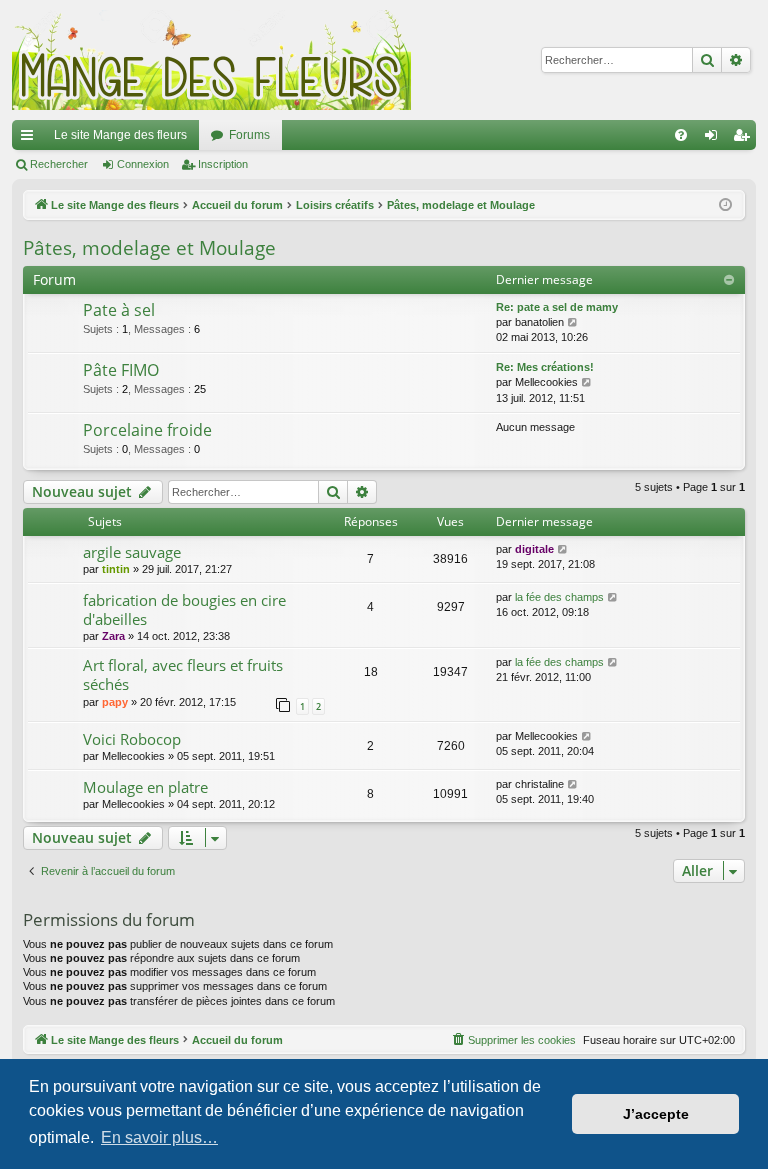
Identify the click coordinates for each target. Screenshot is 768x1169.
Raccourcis (31, 139)
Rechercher (59, 164)
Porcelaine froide (147, 430)
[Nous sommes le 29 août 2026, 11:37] (725, 205)
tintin (116, 569)
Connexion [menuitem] (715, 139)
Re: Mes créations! (545, 367)
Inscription (223, 164)
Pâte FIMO (121, 370)
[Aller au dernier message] (563, 549)
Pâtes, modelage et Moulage (149, 248)
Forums (249, 135)
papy (115, 702)
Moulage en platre (145, 787)
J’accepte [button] (656, 1114)
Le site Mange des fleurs (120, 135)
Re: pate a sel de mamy (557, 307)
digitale (534, 549)
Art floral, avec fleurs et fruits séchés (183, 674)
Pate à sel (119, 310)
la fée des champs (559, 597)
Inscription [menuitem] (745, 139)
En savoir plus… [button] (159, 1137)
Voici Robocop (132, 739)
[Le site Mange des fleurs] (212, 60)
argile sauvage (132, 552)
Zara (113, 636)
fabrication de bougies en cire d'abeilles (184, 609)
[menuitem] (681, 135)
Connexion (143, 164)
